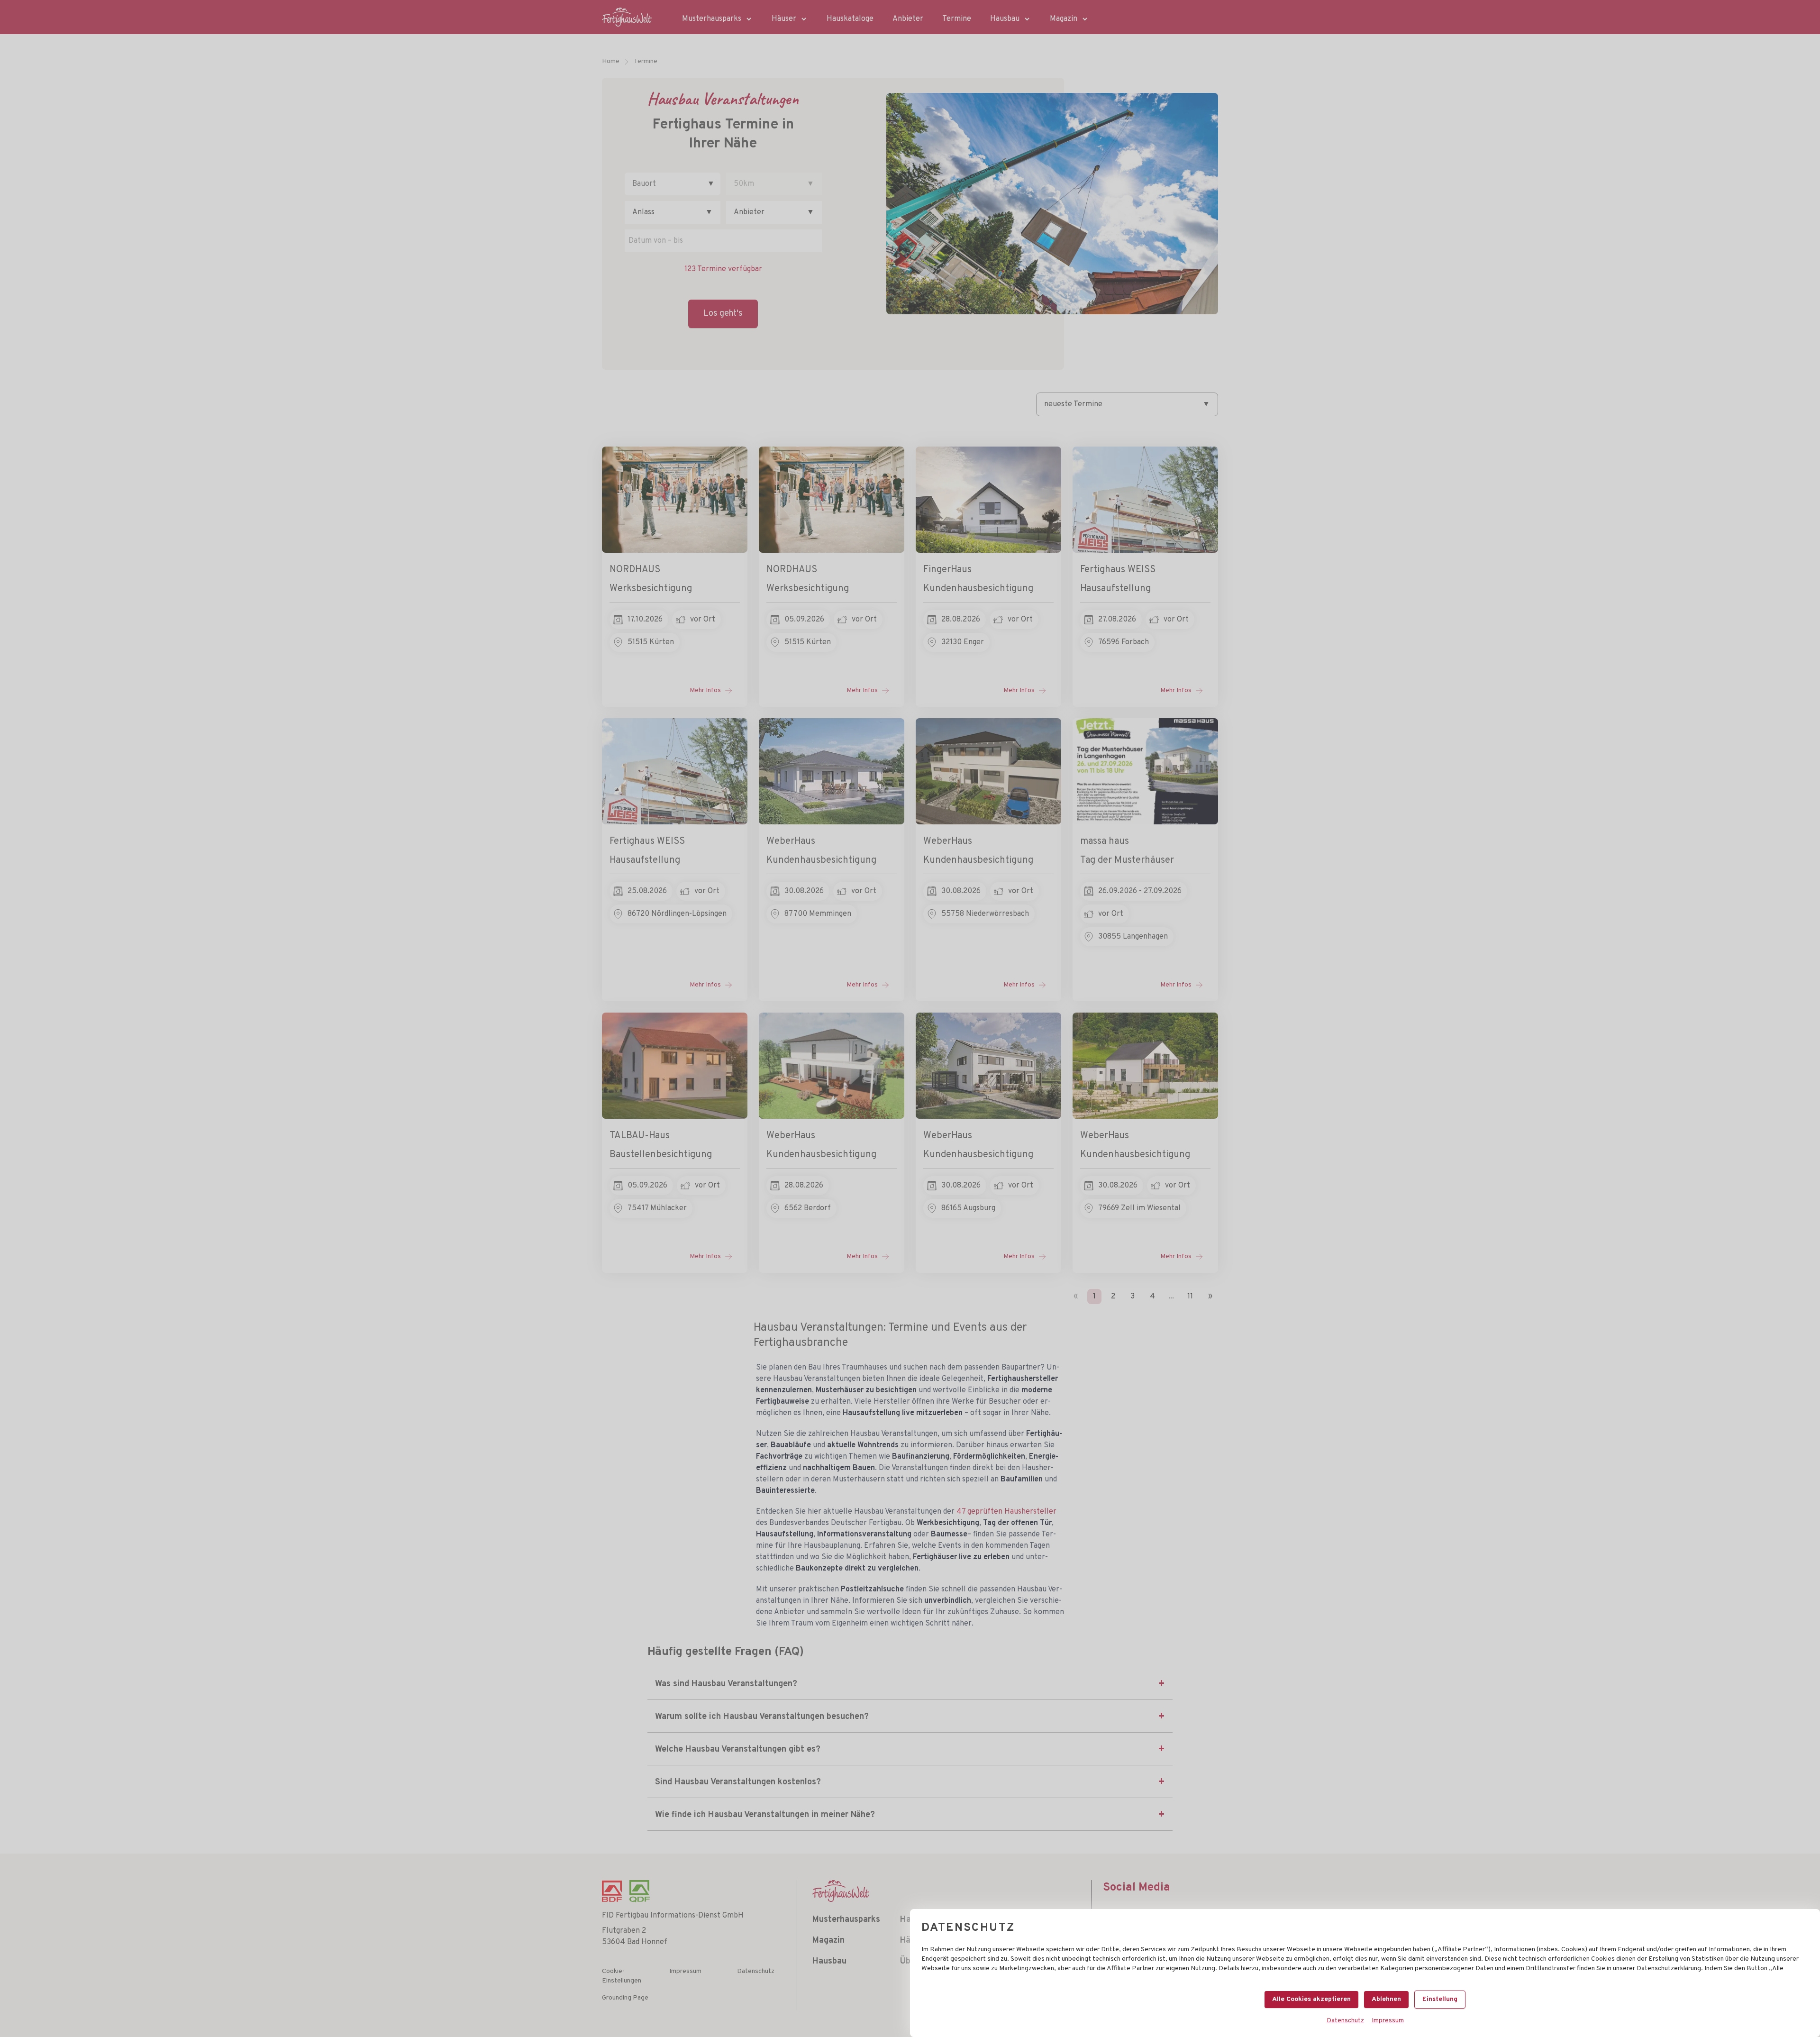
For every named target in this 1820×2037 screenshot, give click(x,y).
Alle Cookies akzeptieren (1311, 1999)
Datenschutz (1345, 2021)
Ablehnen (1386, 1999)
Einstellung (1440, 1999)
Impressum (1388, 2021)
